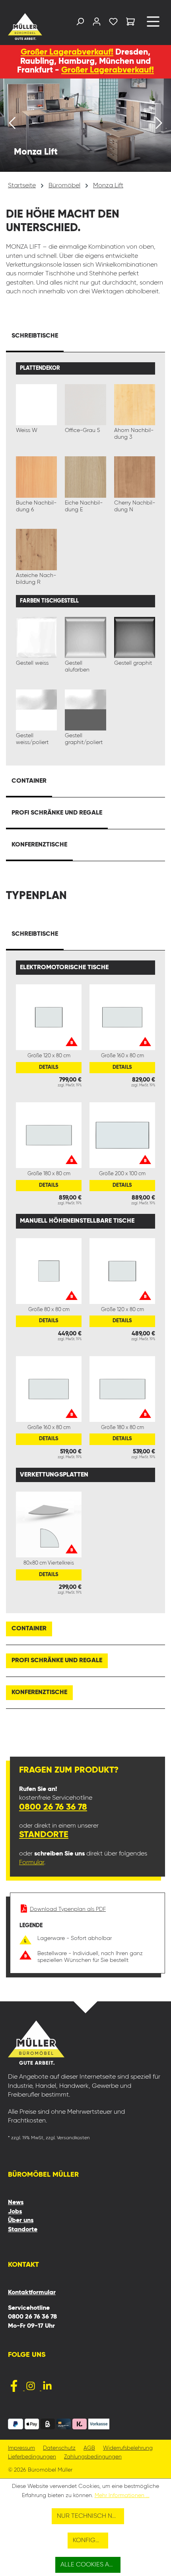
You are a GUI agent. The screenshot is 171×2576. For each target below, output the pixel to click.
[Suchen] (80, 23)
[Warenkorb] (130, 23)
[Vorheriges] (12, 125)
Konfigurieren (91, 2541)
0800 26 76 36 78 (53, 1807)
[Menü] (153, 25)
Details (49, 1067)
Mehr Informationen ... (122, 2495)
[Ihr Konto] (97, 23)
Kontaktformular (32, 2293)
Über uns (21, 2221)
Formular (32, 1863)
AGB (89, 2448)
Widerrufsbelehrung (128, 2448)
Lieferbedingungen (32, 2457)
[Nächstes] (159, 125)
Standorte (44, 1835)
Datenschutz (59, 2448)
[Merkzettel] (113, 23)
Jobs (15, 2212)
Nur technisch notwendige (90, 2516)
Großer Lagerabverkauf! (67, 52)
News (16, 2203)
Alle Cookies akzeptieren (91, 2565)
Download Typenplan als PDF (68, 1909)
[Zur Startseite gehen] (25, 27)
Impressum (21, 2448)
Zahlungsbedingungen (93, 2457)
